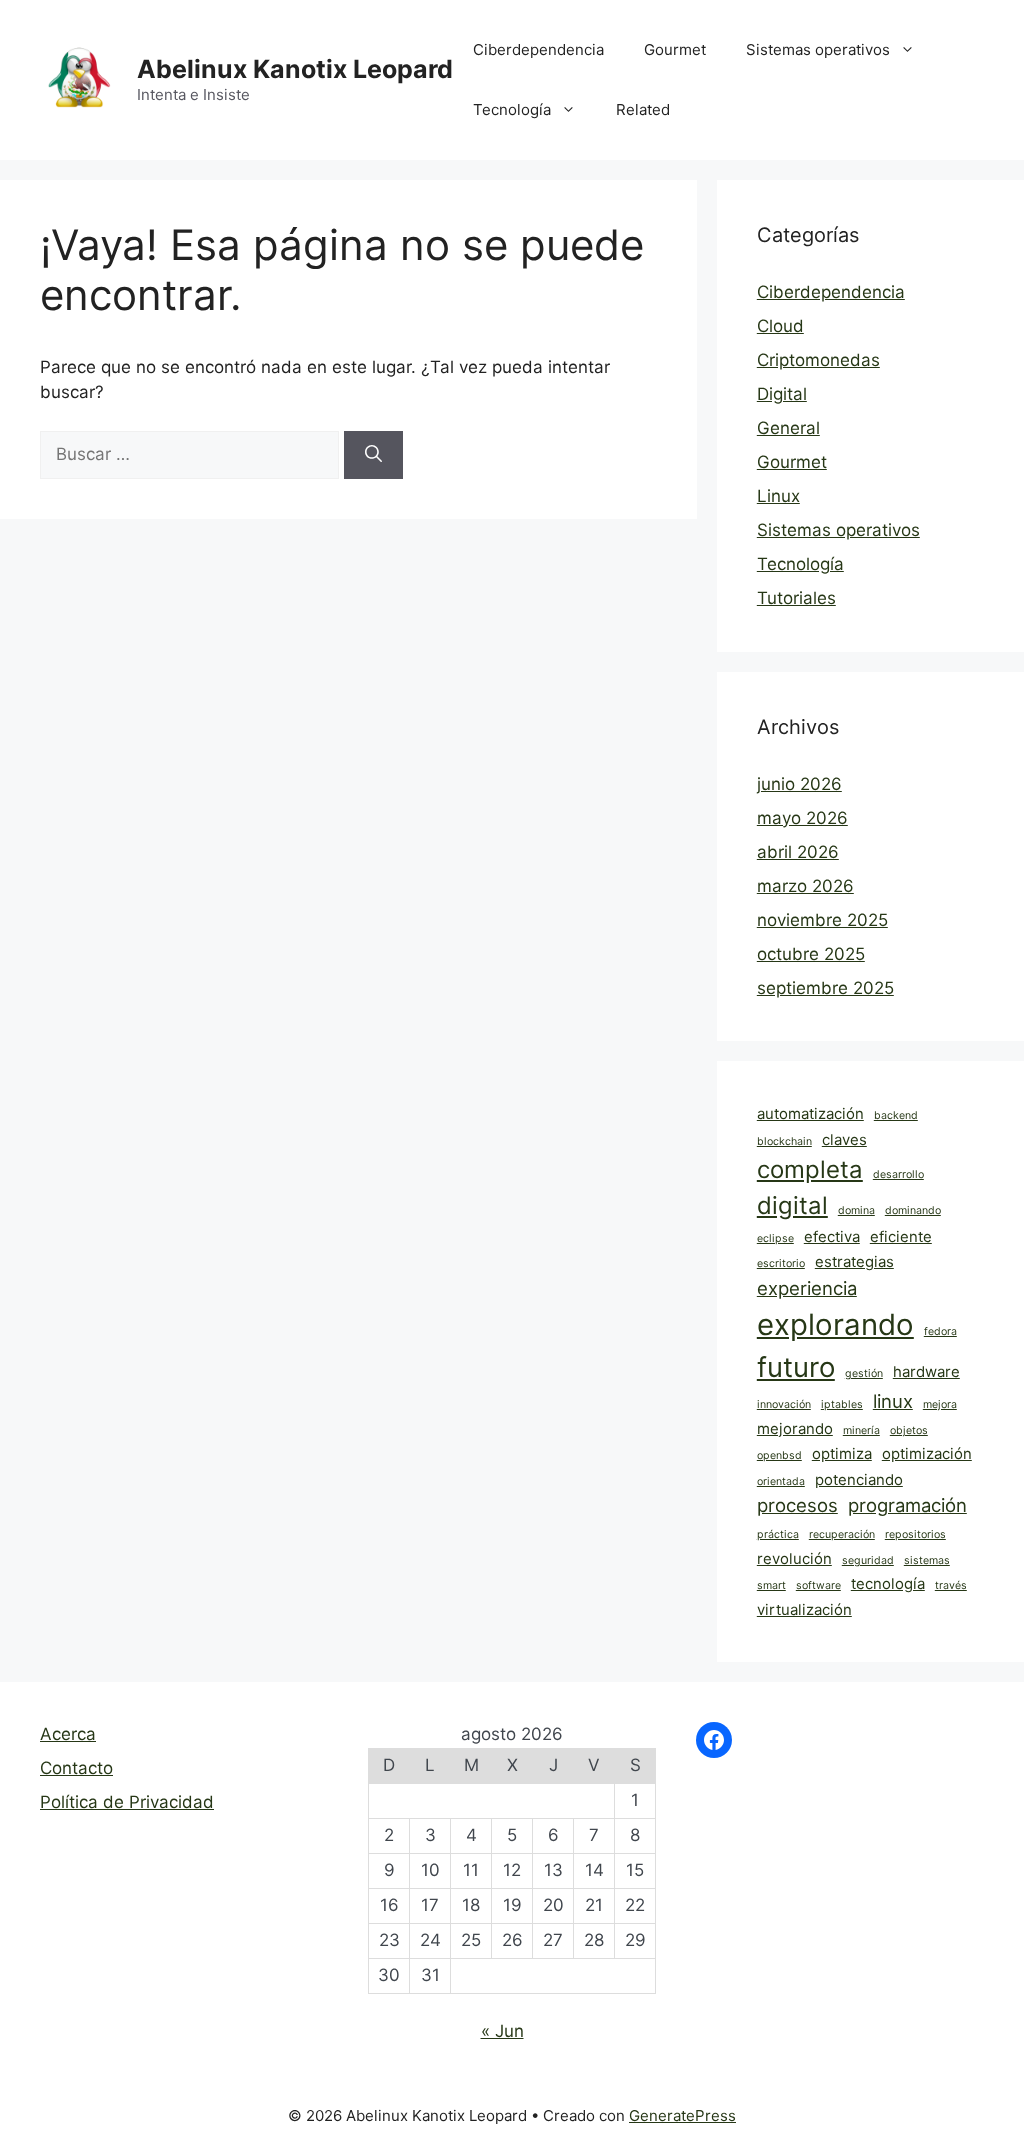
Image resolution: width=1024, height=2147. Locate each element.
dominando (913, 1210)
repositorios (915, 1534)
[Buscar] (373, 455)
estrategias (854, 1261)
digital (792, 1205)
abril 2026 (798, 852)
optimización (927, 1453)
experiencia (807, 1288)
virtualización (804, 1609)
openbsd (779, 1455)
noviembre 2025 (822, 920)
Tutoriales (796, 598)
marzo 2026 (805, 886)
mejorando (795, 1428)
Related (643, 109)
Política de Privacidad (127, 1802)
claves (844, 1139)
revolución (794, 1558)
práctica (778, 1534)
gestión (864, 1373)
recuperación (842, 1534)
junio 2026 (799, 784)
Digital (782, 394)
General (788, 428)
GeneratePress (682, 2115)
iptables (842, 1404)
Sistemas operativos (818, 49)
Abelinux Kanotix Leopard (295, 69)
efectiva (832, 1236)
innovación (784, 1404)
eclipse (775, 1238)
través (951, 1585)
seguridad (868, 1560)
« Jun (502, 2031)
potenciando (859, 1479)
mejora (940, 1404)
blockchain (784, 1141)
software (818, 1585)
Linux (778, 496)
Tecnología (512, 109)
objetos (909, 1430)
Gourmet (675, 49)
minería (861, 1430)
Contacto (76, 1768)
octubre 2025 (811, 954)
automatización (810, 1113)
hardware (926, 1371)
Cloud (780, 326)
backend (896, 1115)
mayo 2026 (802, 818)
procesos (797, 1505)
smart (771, 1585)
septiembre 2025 (825, 988)
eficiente (901, 1236)
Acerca (68, 1734)
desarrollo (898, 1174)
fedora (940, 1331)
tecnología (888, 1583)
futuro (796, 1367)
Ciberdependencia (538, 49)
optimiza (842, 1453)
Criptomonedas (818, 360)
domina (856, 1210)
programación (907, 1505)
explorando (835, 1324)
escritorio (781, 1263)
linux (893, 1401)
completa (810, 1169)
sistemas (927, 1560)
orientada (781, 1481)
